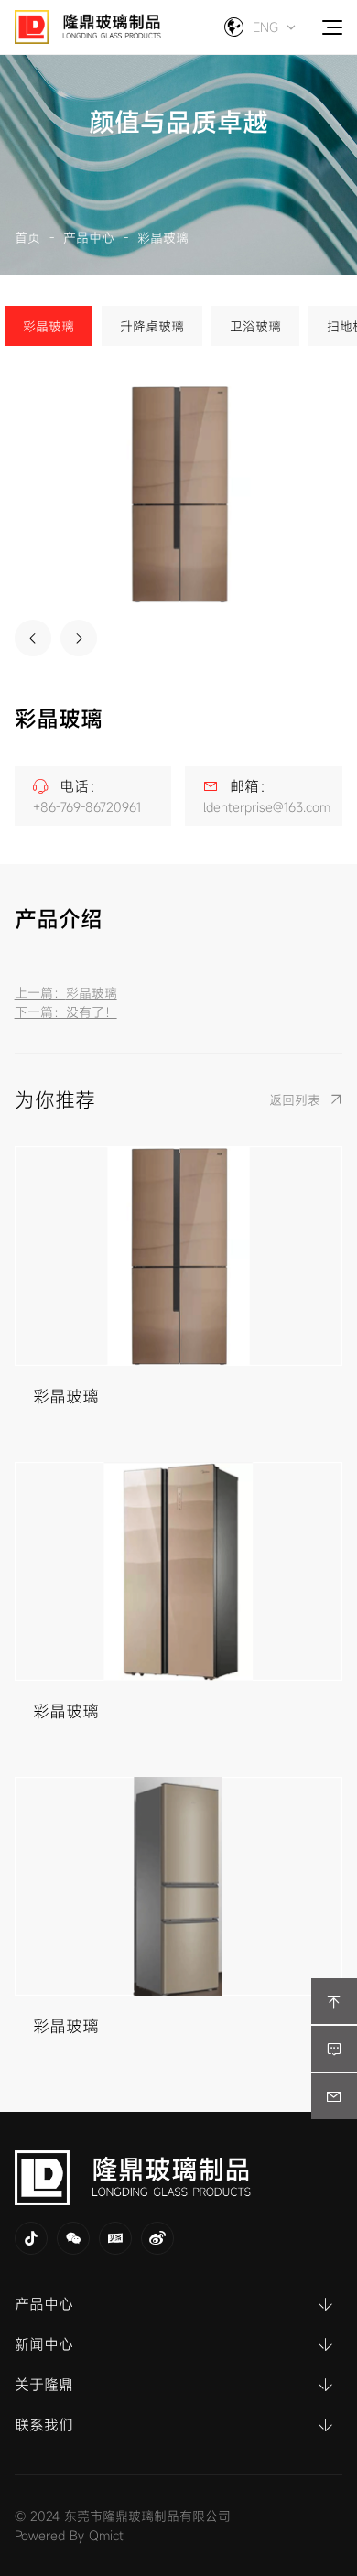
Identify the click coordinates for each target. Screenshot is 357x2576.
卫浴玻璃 (255, 326)
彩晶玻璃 (163, 238)
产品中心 (89, 238)
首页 (27, 238)
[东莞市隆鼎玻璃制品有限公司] (179, 2178)
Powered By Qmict (69, 2535)
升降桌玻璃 (152, 326)
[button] (33, 638)
